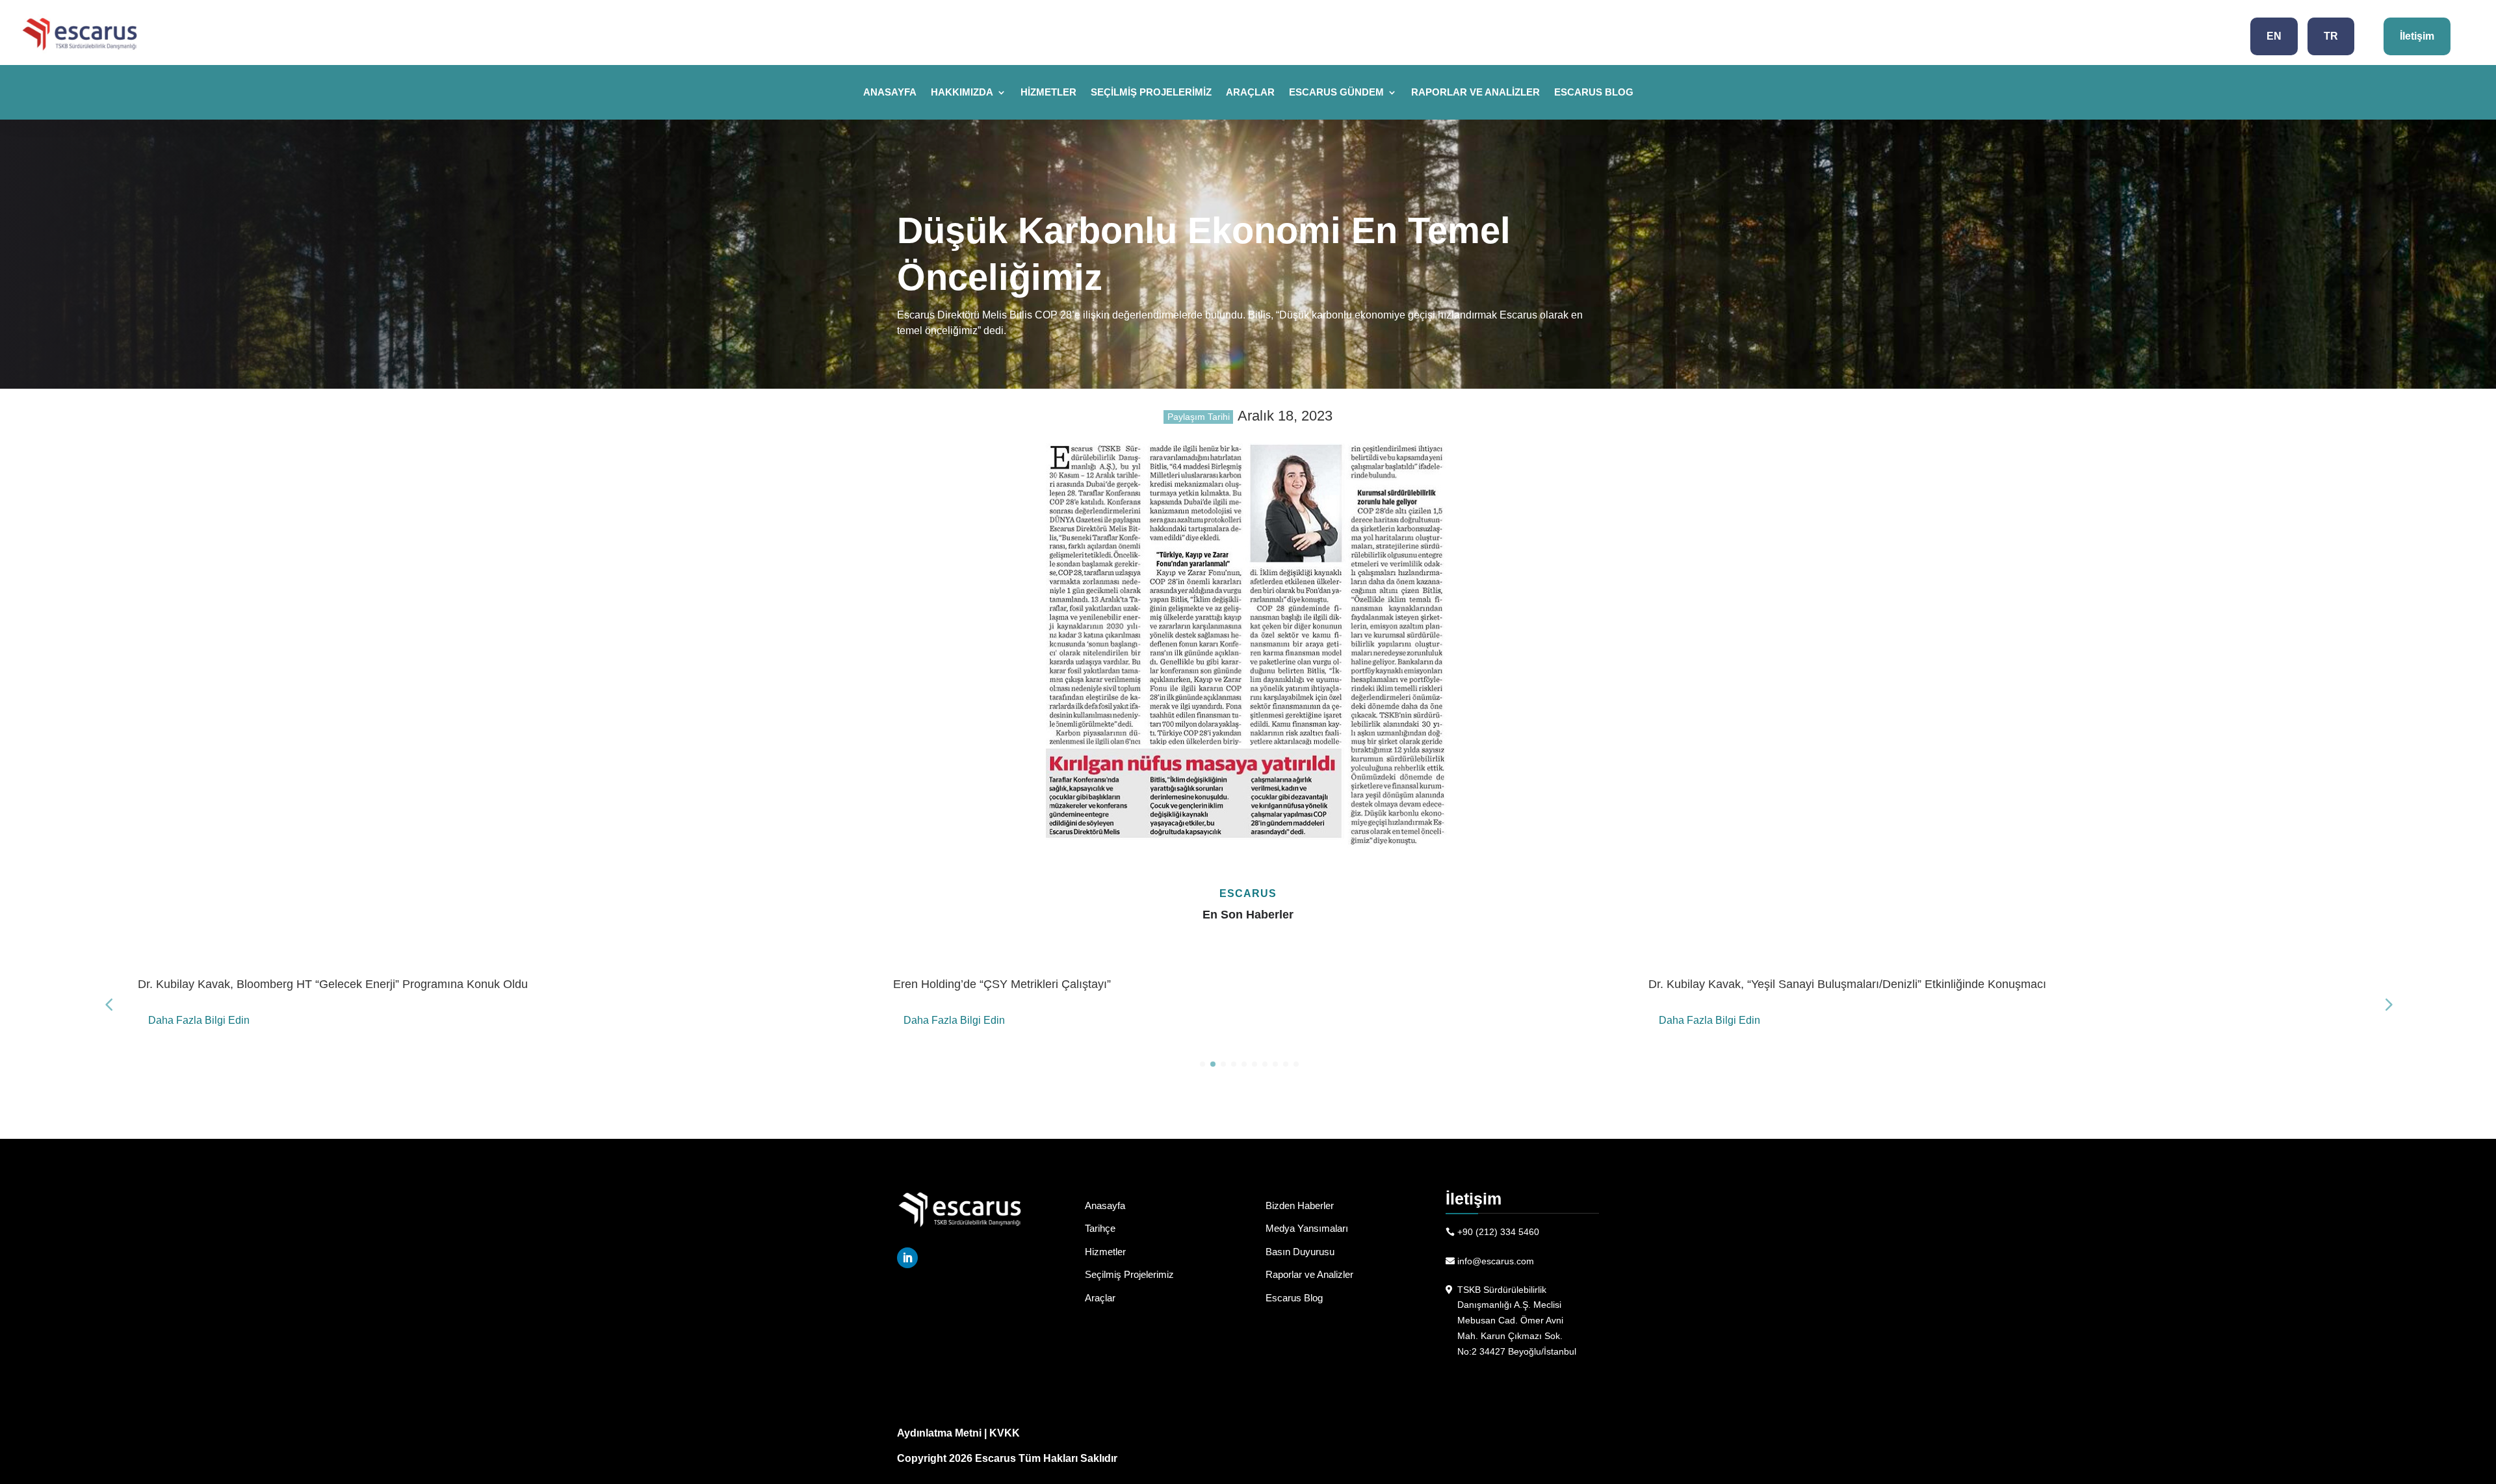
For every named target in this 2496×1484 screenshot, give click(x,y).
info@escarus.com (1496, 1261)
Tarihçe (1100, 1228)
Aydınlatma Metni (939, 1433)
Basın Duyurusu (1300, 1252)
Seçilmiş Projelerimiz (1151, 93)
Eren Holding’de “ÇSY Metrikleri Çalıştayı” (1002, 984)
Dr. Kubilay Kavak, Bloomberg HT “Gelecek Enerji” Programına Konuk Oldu (333, 984)
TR (2331, 36)
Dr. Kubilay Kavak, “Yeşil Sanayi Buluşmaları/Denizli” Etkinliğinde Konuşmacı (1847, 984)
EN (2274, 36)
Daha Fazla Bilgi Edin (199, 1020)
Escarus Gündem (1336, 93)
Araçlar (1250, 93)
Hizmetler (1048, 93)
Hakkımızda (962, 93)
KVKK (1005, 1433)
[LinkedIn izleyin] (907, 1258)
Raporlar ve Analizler (1475, 93)
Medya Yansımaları (1307, 1228)
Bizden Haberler (1300, 1205)
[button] (2387, 1004)
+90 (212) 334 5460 (1498, 1232)
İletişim (2417, 36)
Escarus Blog (1594, 93)
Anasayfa (890, 93)
